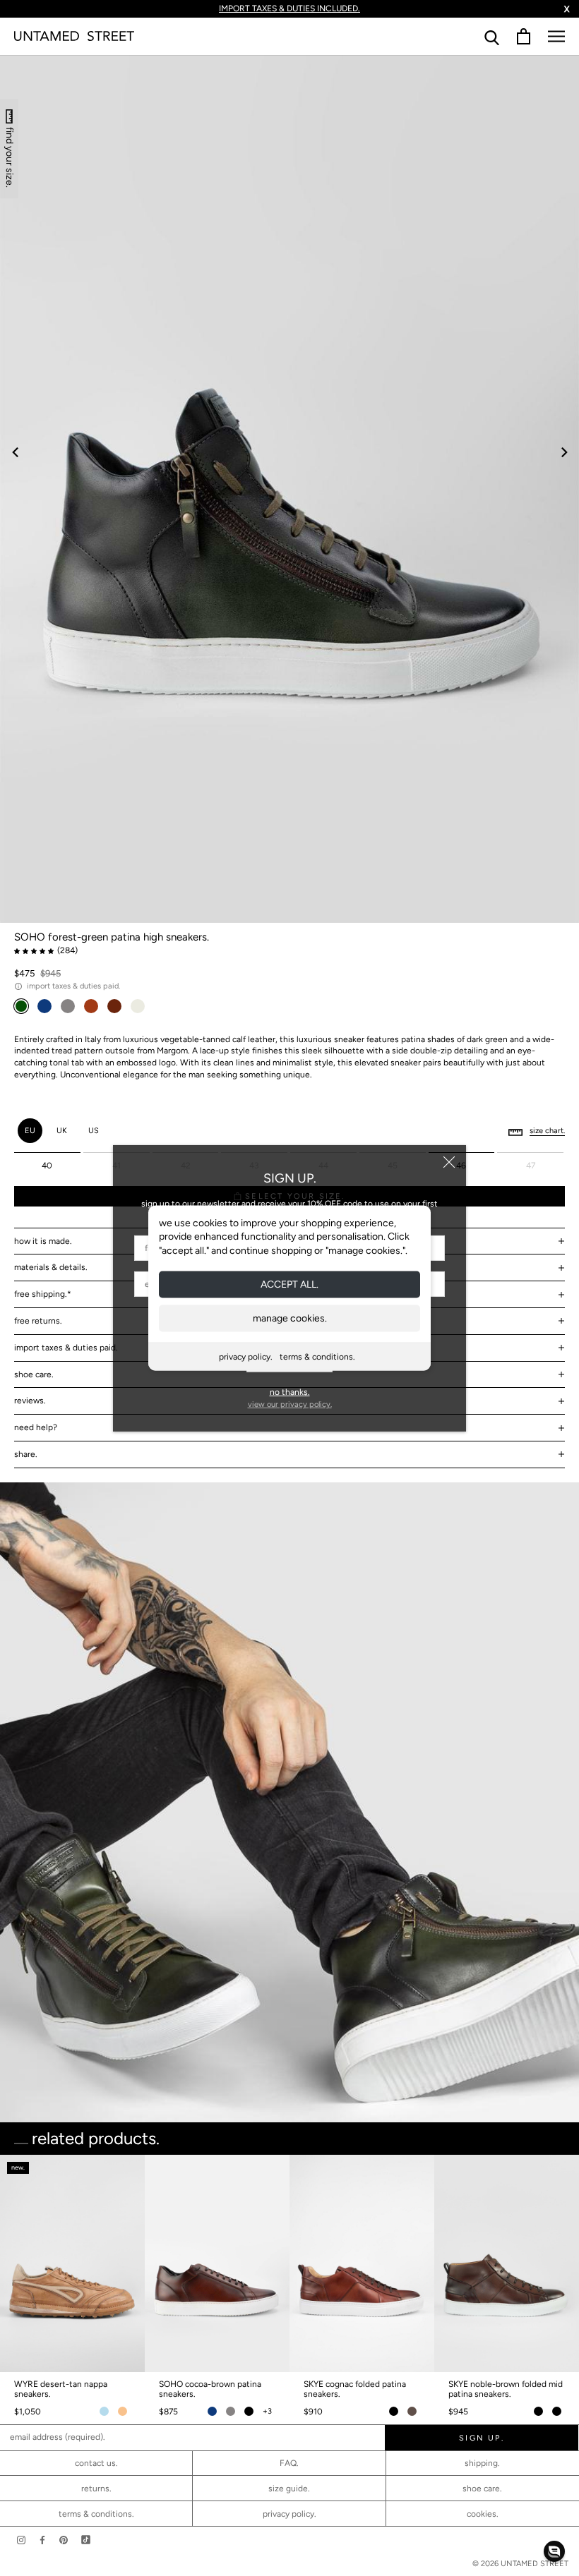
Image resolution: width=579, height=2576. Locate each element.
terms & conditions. (317, 1357)
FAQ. (289, 2463)
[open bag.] (524, 36)
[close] (449, 1162)
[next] (563, 452)
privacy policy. (246, 1357)
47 (531, 1166)
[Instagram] (21, 2540)
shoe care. (482, 2489)
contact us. (96, 2463)
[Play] (289, 489)
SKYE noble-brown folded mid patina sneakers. (506, 2389)
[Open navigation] (556, 36)
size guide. (289, 2489)
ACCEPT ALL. (289, 1284)
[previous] (16, 452)
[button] (554, 2551)
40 (47, 1166)
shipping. (482, 2463)
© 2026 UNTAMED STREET (520, 2564)
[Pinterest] (64, 2540)
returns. (96, 2489)
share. (26, 1454)
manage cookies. (290, 1318)
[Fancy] (86, 2540)
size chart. (547, 1131)
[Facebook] (42, 2540)
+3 (267, 2411)
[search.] (492, 36)
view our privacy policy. (290, 1404)
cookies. (483, 2514)
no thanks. (290, 1392)
